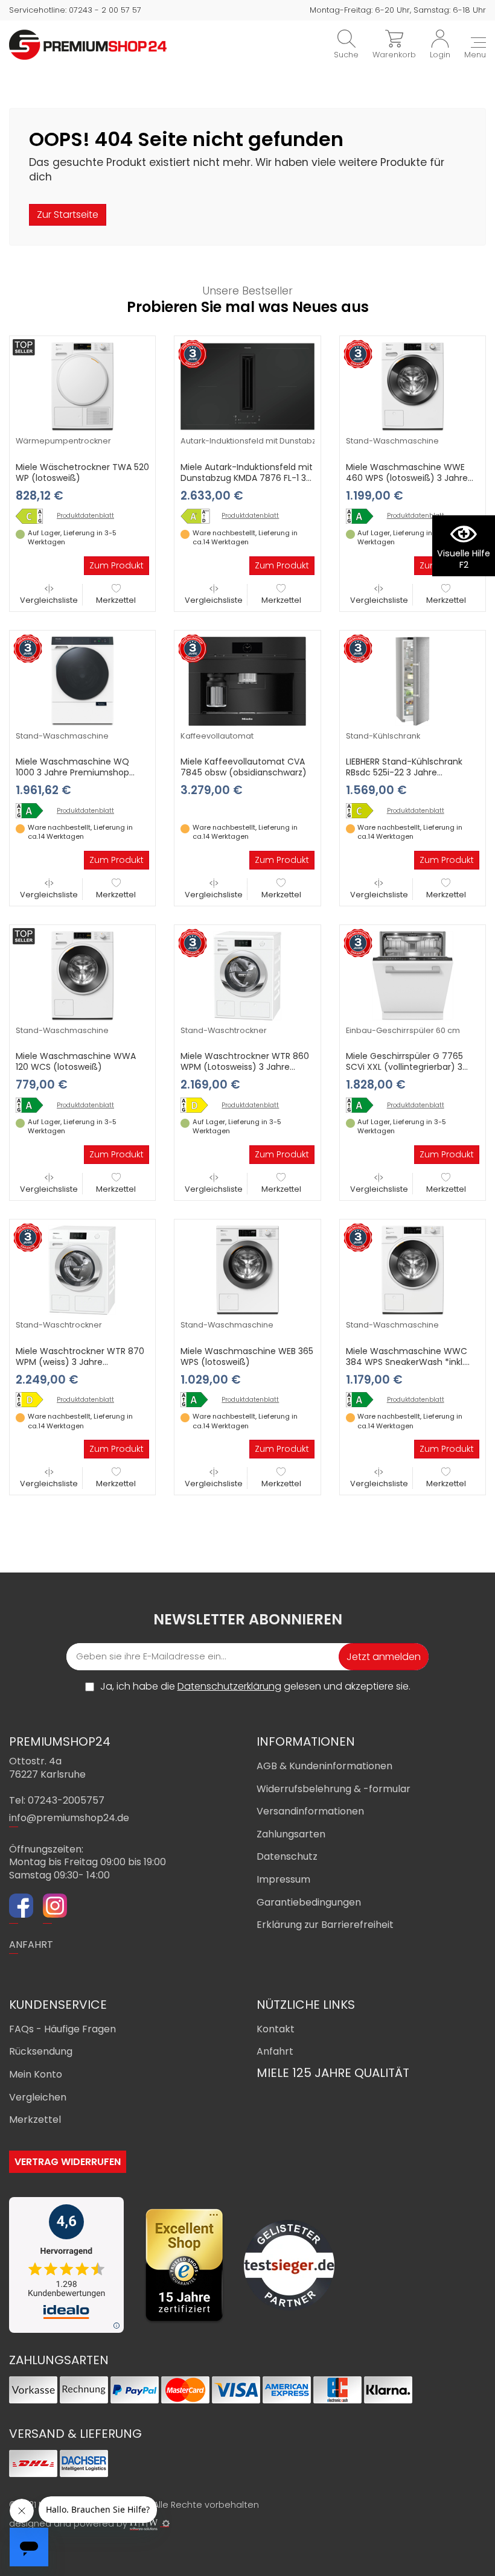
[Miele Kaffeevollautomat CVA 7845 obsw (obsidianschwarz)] (247, 681)
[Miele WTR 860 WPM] (199, 1105)
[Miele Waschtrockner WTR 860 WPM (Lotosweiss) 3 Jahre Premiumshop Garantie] (247, 975)
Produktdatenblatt (85, 516)
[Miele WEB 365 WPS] (199, 1400)
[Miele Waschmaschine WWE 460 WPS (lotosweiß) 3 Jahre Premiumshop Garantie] (413, 386)
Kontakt (276, 2029)
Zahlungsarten (291, 1834)
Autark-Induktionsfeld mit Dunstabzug (253, 441)
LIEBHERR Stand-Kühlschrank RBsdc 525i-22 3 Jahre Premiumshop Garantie (404, 772)
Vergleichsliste (49, 600)
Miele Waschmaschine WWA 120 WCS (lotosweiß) (76, 1061)
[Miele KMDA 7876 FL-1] (199, 516)
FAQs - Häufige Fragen (62, 2029)
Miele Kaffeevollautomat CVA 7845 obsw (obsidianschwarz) (244, 767)
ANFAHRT (31, 1945)
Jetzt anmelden (384, 1657)
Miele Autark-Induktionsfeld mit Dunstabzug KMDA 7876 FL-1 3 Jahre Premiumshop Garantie (247, 478)
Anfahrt (275, 2051)
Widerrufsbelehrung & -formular (334, 1789)
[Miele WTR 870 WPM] (34, 1400)
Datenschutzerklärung (229, 1686)
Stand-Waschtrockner (224, 1030)
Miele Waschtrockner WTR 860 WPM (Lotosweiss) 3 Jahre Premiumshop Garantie (245, 1067)
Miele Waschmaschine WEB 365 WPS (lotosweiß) (247, 1356)
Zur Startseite (68, 215)
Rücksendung (41, 2051)
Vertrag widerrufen (68, 2162)
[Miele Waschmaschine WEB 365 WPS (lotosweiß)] (247, 1270)
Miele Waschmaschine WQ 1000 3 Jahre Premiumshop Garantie (72, 772)
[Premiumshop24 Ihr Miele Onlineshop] (88, 44)
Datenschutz (287, 1856)
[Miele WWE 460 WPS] (364, 516)
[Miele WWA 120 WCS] (34, 1105)
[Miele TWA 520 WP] (34, 516)
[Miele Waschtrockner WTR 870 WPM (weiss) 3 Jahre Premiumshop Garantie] (82, 1270)
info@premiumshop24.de (69, 1818)
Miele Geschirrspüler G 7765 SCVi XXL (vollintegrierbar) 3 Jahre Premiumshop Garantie (408, 1067)
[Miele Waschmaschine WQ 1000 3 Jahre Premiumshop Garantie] (82, 681)
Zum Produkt (117, 565)
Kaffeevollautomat (217, 736)
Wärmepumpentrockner (63, 441)
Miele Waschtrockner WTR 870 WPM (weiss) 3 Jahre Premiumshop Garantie (80, 1362)
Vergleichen (38, 2097)
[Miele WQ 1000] (34, 811)
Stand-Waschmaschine (392, 441)
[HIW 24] (144, 2524)
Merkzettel (116, 600)
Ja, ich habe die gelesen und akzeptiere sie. (255, 1687)
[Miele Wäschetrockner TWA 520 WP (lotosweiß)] (82, 386)
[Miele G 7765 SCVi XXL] (364, 1105)
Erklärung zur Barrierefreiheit (325, 1925)
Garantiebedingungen (309, 1902)
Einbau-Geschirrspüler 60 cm (403, 1030)
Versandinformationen (310, 1811)
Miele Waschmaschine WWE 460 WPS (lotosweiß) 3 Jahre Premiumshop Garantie (407, 478)
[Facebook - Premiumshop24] (21, 1907)
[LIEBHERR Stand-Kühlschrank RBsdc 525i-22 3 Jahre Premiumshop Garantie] (413, 681)
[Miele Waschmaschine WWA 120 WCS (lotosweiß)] (82, 975)
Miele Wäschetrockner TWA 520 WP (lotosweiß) (82, 472)
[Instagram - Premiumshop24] (55, 1907)
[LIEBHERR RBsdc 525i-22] (364, 811)
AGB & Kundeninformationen (324, 1766)
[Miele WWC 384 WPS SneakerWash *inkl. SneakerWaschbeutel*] (364, 1400)
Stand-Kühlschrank (383, 736)
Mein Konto (36, 2074)
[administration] (166, 2524)
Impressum (283, 1879)
